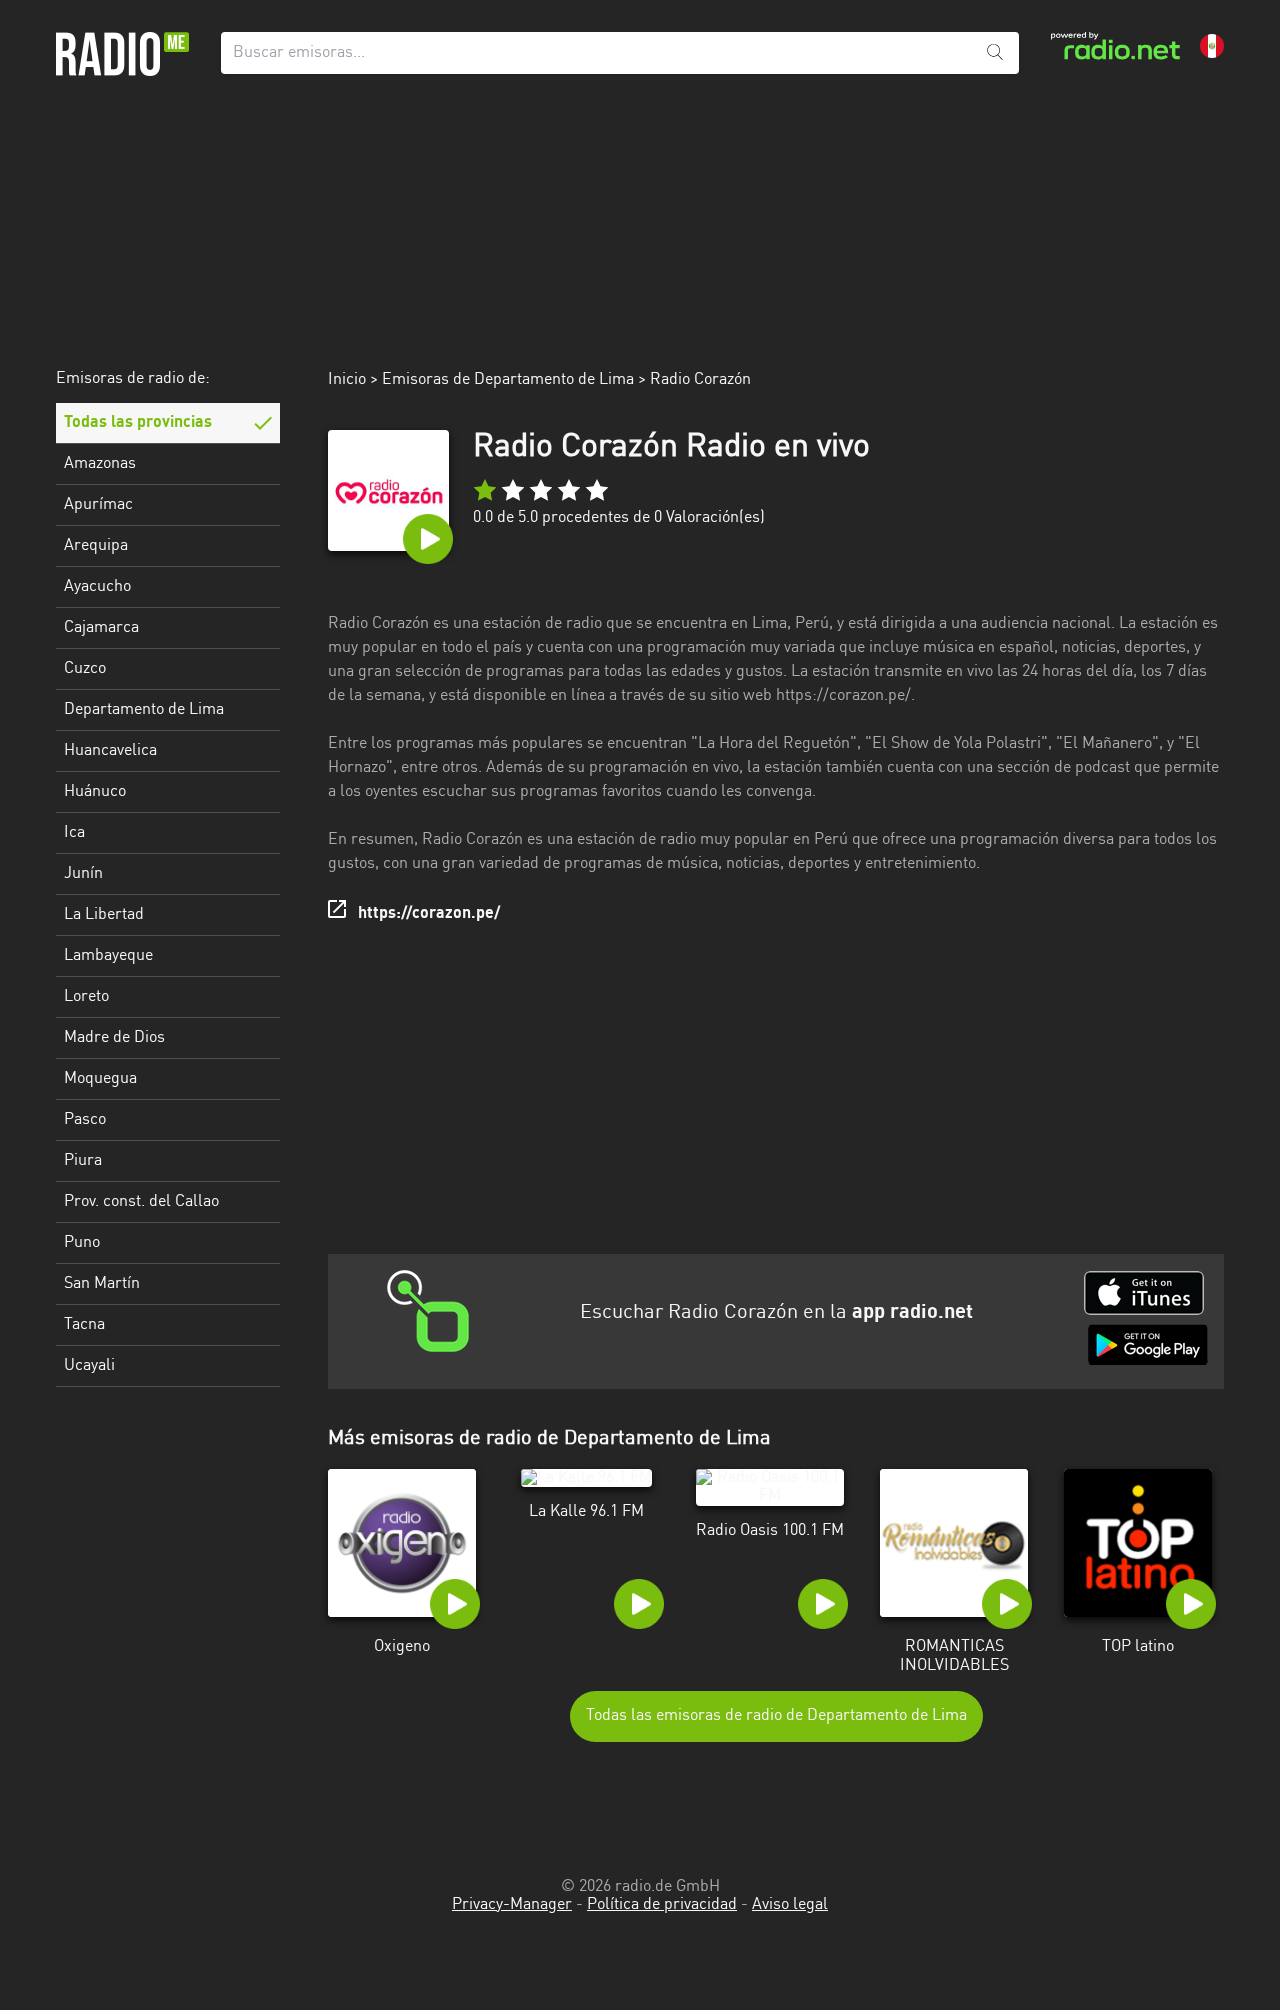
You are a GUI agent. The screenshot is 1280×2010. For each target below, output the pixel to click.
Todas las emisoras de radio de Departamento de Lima (776, 1716)
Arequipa (96, 546)
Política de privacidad (662, 1905)
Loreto (86, 997)
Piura (83, 1161)
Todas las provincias (138, 423)
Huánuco (95, 792)
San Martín (102, 1284)
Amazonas (100, 464)
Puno (82, 1243)
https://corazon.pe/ (429, 914)
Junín (83, 874)
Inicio (347, 380)
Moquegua (100, 1079)
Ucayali (89, 1366)
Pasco (85, 1120)
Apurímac (98, 505)
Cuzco (85, 669)
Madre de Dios (114, 1038)
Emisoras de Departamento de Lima (508, 380)
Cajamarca (101, 628)
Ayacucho (97, 587)
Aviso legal (790, 1905)
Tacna (84, 1325)
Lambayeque (108, 956)
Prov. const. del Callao (141, 1202)
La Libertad (104, 915)
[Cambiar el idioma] (1212, 46)
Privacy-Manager (512, 1905)
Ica (74, 833)
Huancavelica (110, 751)
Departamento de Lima (144, 710)
